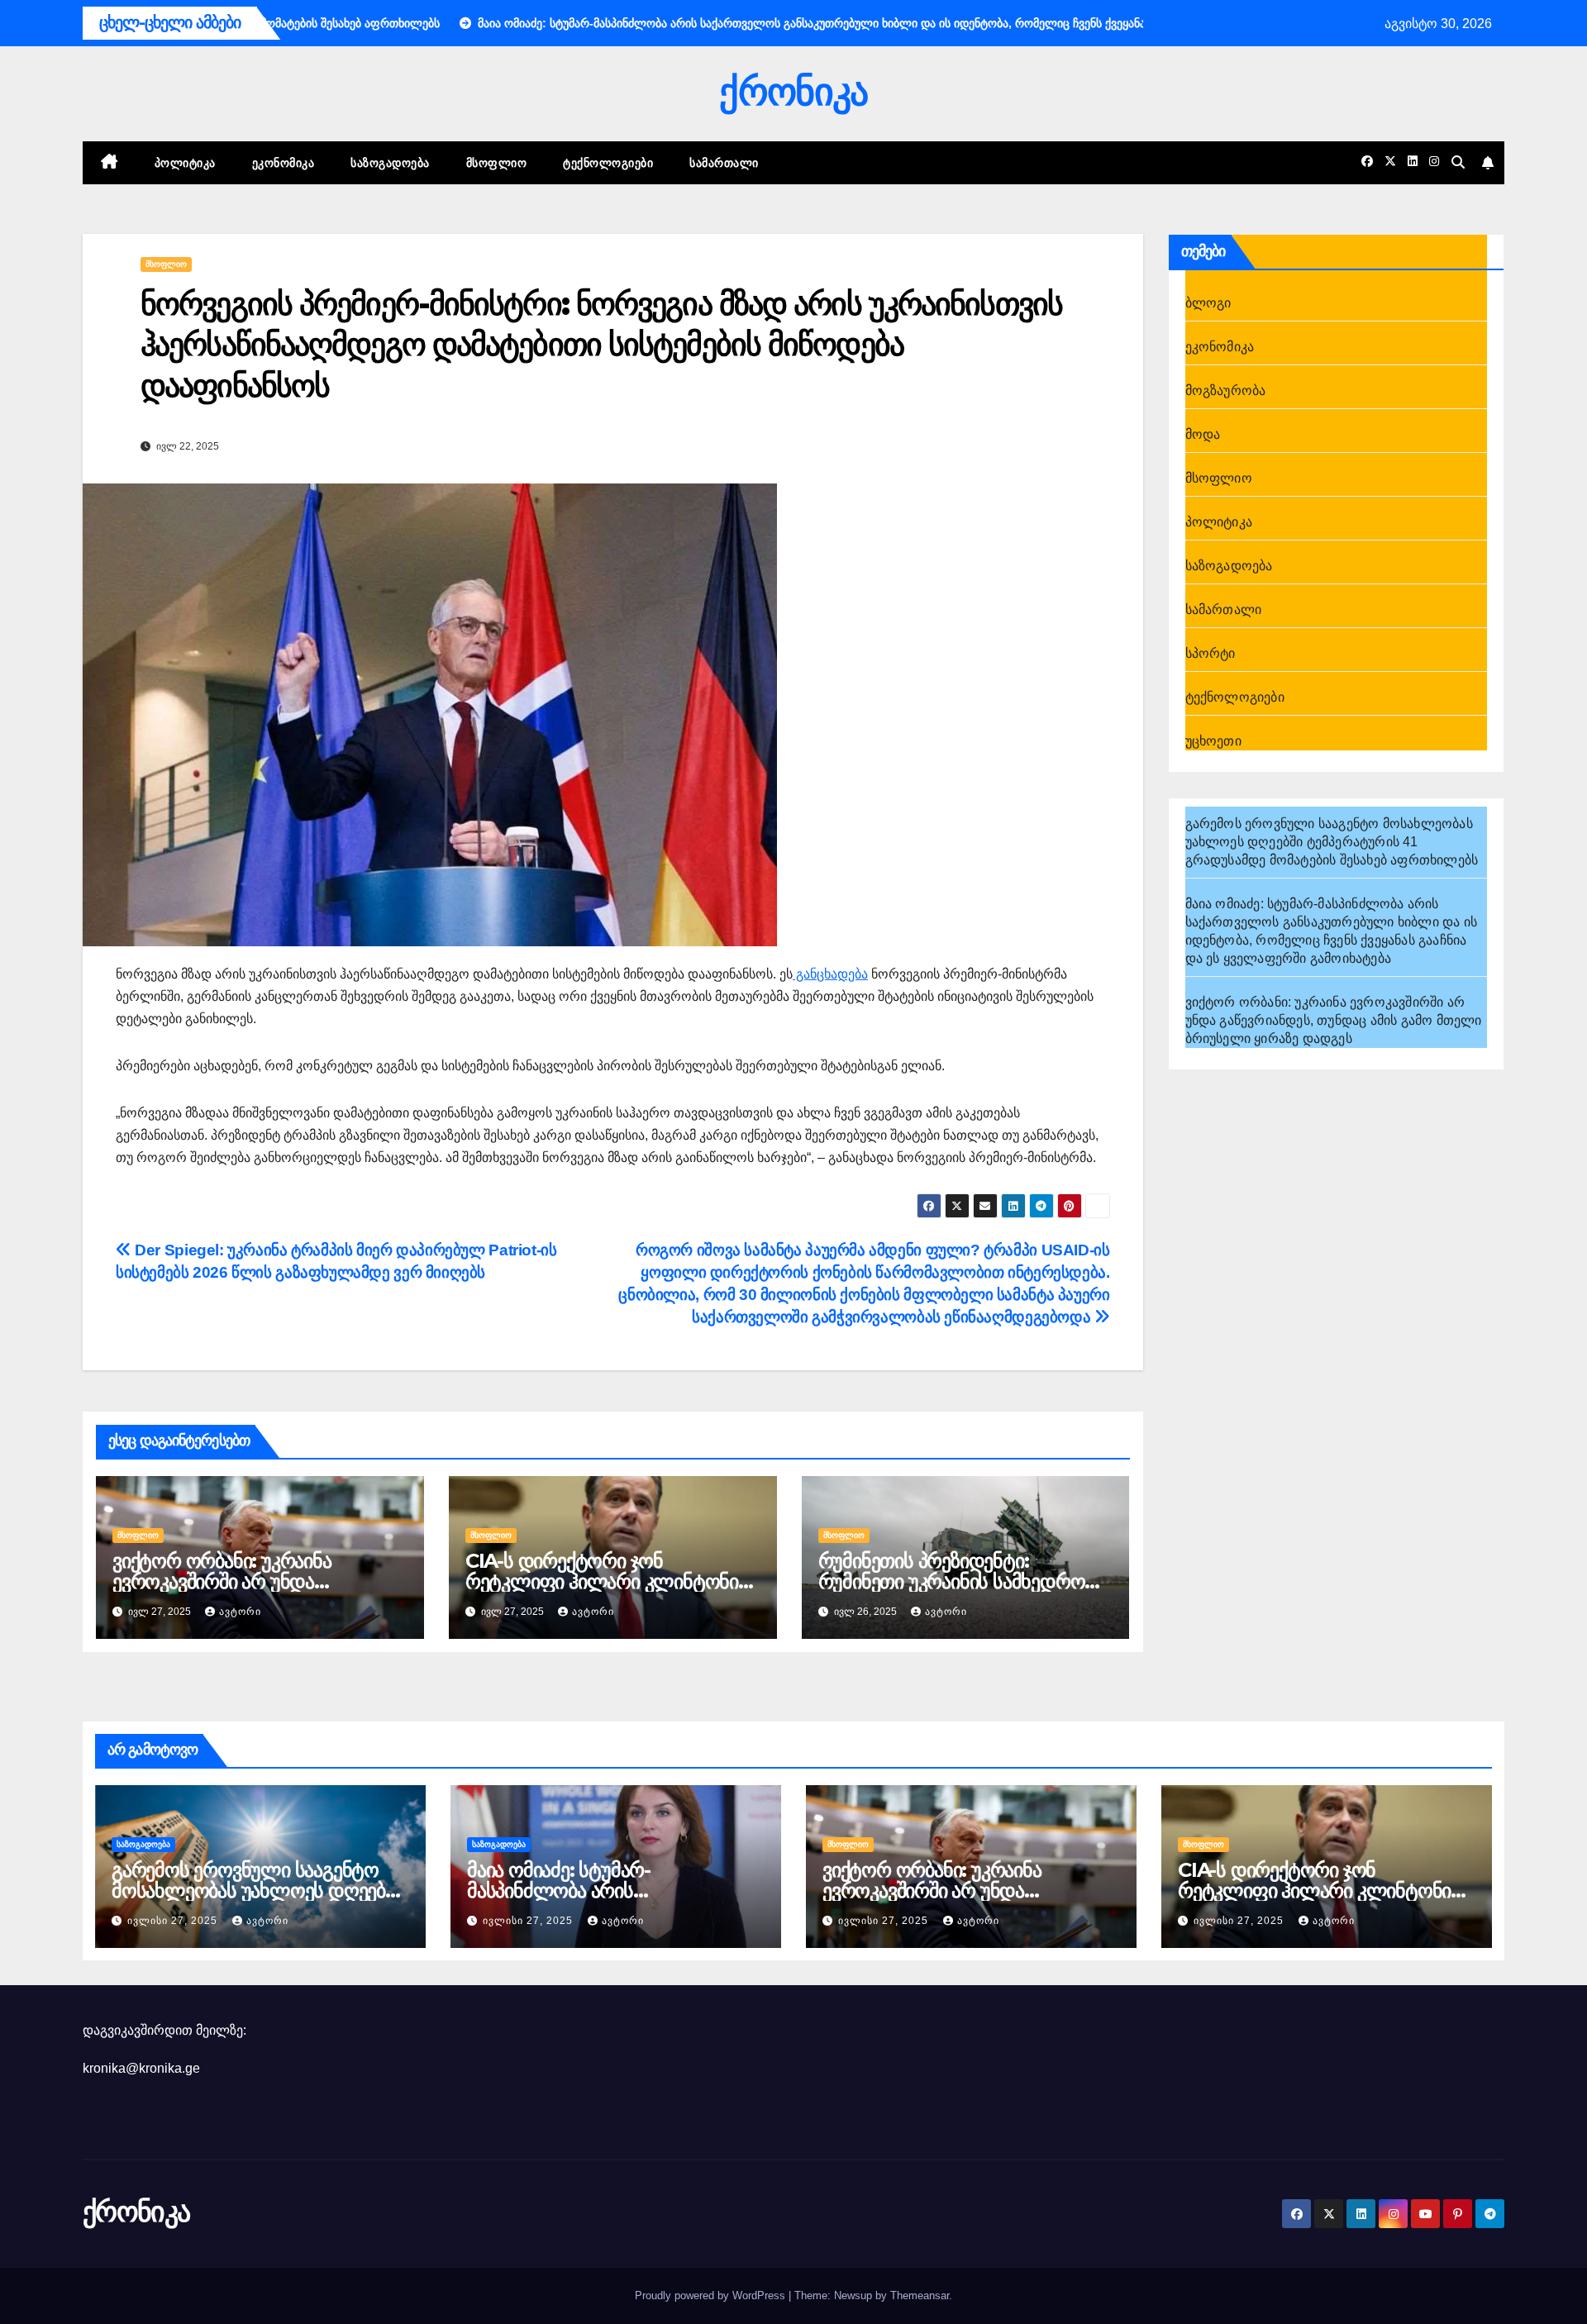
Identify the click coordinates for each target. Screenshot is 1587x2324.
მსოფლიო (497, 163)
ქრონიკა (793, 91)
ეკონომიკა (284, 163)
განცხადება (830, 974)
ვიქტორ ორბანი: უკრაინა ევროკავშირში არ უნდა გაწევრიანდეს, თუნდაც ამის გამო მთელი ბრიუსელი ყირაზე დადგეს (1334, 1020)
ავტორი (240, 1612)
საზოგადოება (390, 163)
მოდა (1203, 434)
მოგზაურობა (1226, 391)
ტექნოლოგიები (608, 163)
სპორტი (1211, 653)
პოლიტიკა (185, 163)
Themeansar (920, 2295)
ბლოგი (1208, 303)
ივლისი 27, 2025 (174, 1921)
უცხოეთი (1213, 741)
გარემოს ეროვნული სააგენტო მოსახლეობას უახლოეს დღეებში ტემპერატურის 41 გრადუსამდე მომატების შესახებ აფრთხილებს (1332, 842)
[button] (1458, 162)
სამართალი (724, 163)
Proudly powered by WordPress (712, 2295)
